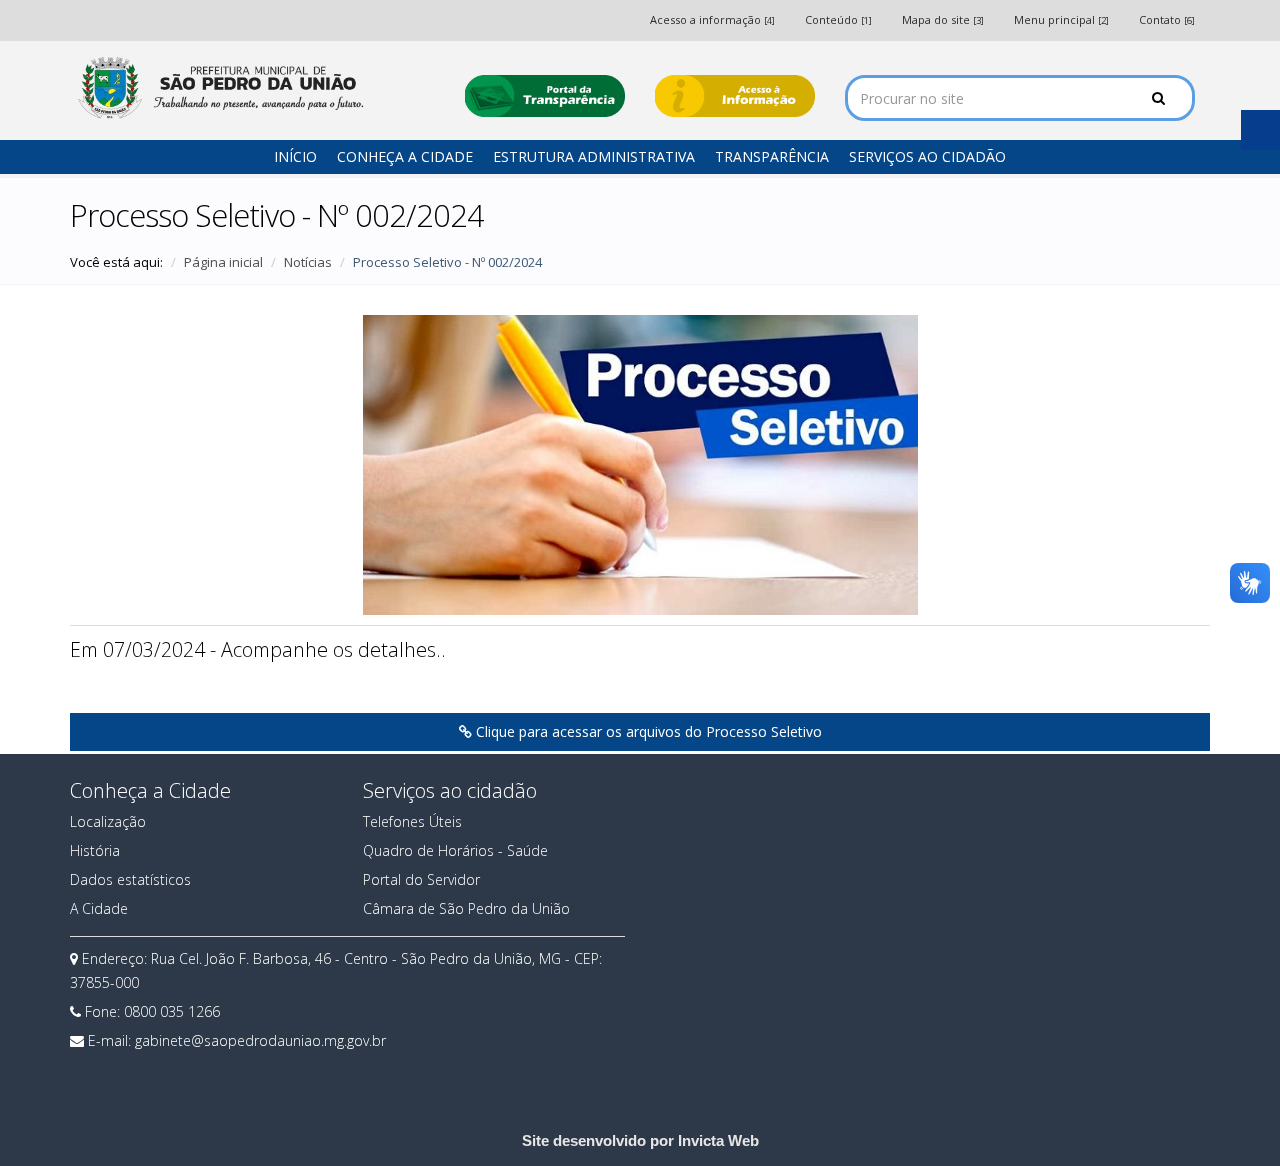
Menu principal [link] (1061, 19)
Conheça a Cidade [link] (405, 156)
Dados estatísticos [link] (130, 879)
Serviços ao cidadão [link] (927, 156)
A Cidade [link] (99, 908)
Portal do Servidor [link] (421, 879)
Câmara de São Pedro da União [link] (466, 908)
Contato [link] (1167, 19)
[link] (219, 87)
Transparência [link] (772, 156)
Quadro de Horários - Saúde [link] (455, 850)
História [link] (95, 850)
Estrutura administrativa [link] (594, 156)
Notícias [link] (308, 262)
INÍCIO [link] (295, 156)
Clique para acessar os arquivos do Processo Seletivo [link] (647, 731)
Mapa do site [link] (943, 19)
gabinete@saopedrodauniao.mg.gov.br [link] (260, 1040)
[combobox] (1020, 98)
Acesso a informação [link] (712, 19)
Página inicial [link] (223, 262)
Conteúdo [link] (838, 19)
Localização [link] (108, 821)
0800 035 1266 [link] (172, 1011)
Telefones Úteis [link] (412, 821)
